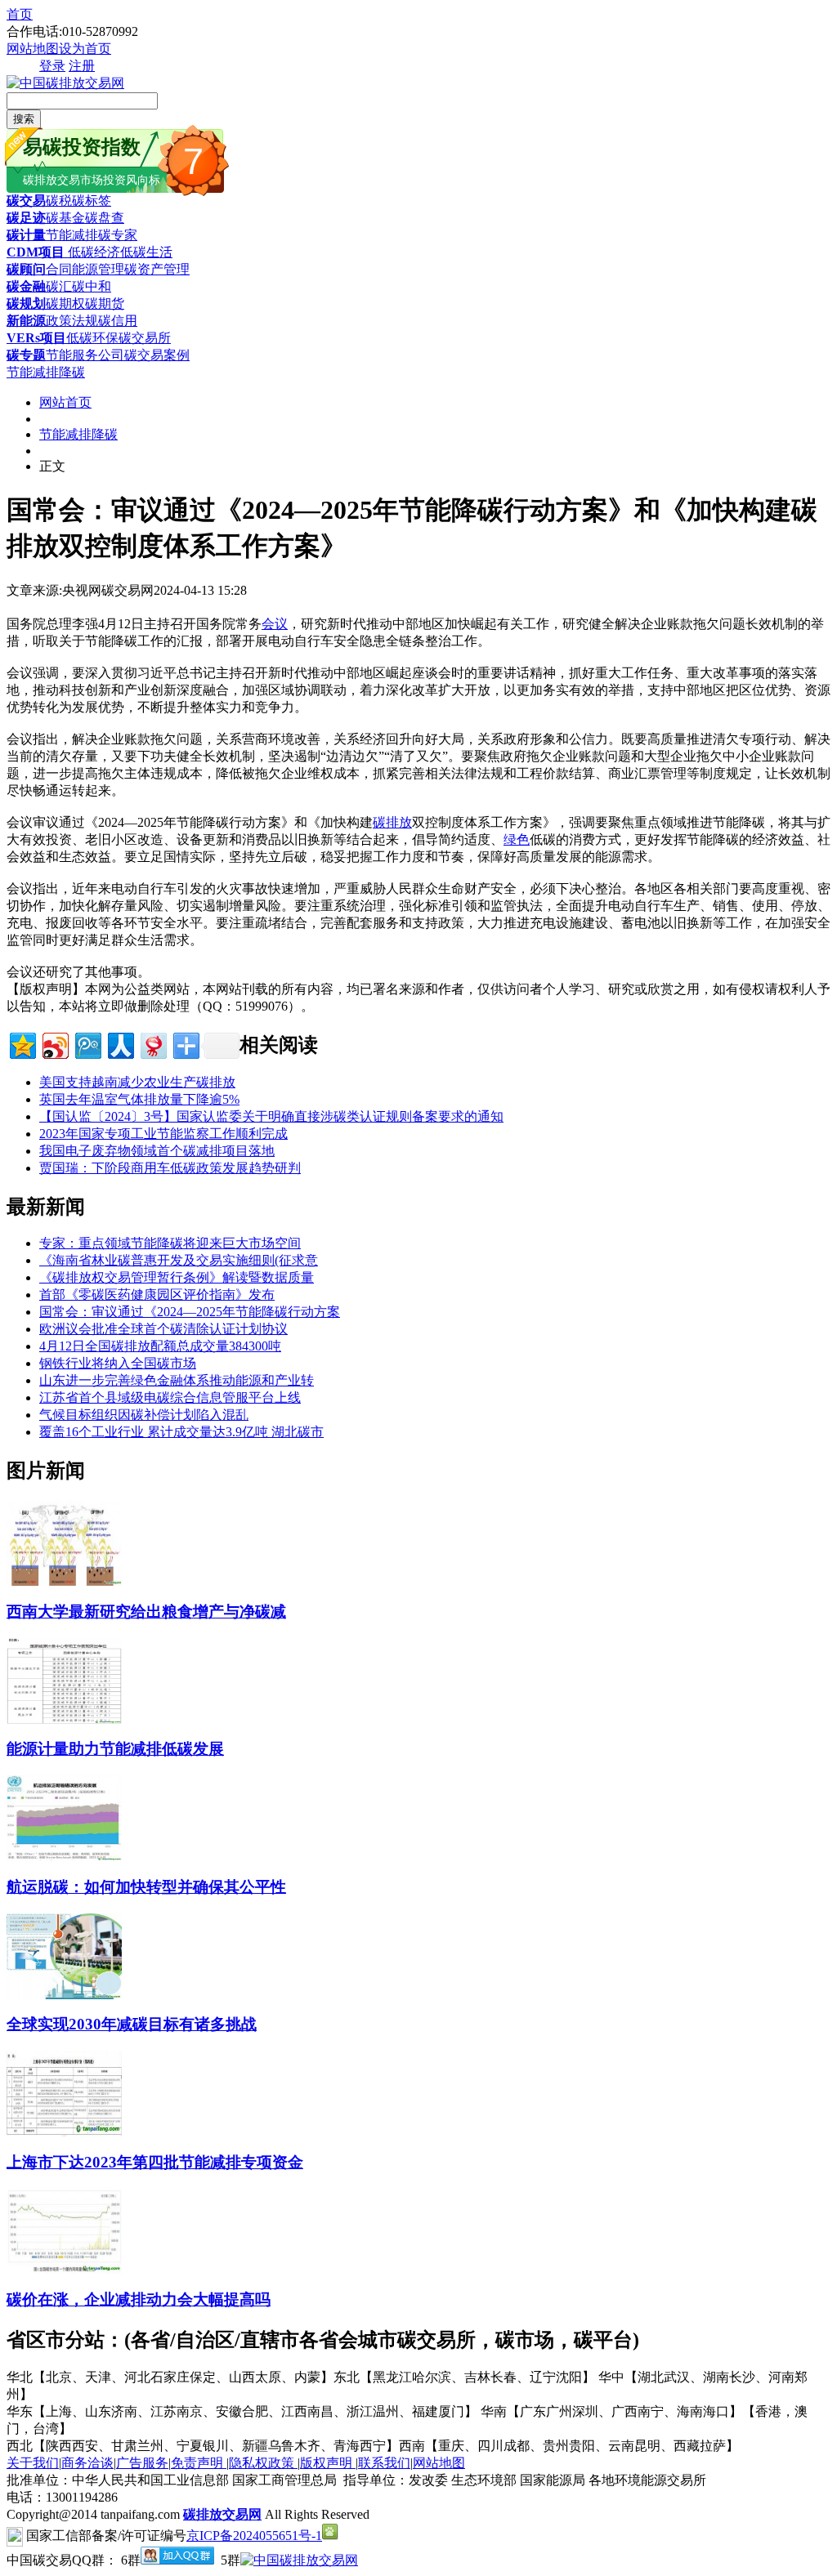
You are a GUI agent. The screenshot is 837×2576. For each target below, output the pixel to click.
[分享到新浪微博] (54, 1044)
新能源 (26, 321)
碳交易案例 (157, 355)
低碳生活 (146, 252)
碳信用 (118, 321)
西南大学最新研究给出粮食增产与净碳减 (146, 1612)
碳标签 (92, 201)
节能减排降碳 (46, 372)
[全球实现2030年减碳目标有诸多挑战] (64, 1995)
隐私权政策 (263, 2463)
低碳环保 (92, 338)
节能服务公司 (85, 355)
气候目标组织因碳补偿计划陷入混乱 (144, 1415)
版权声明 (328, 2463)
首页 (20, 14)
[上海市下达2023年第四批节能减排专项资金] (64, 2132)
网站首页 (65, 402)
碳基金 (65, 218)
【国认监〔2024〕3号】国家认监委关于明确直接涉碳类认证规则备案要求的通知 (271, 1116)
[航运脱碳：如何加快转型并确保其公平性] (64, 1857)
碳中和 (92, 286)
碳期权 (65, 304)
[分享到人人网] (120, 1044)
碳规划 (26, 304)
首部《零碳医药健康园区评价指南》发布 (157, 1295)
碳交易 (26, 201)
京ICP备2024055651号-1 (254, 2536)
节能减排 (72, 235)
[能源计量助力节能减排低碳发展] (64, 1719)
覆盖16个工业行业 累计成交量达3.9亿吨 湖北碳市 (181, 1432)
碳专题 (26, 355)
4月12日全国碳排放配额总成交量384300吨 (160, 1346)
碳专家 (118, 235)
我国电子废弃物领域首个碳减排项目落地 (157, 1151)
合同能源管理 (85, 269)
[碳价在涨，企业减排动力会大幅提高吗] (64, 2269)
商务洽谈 (87, 2463)
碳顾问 (26, 269)
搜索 (24, 119)
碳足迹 (26, 218)
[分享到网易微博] (152, 1044)
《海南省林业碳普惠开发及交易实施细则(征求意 (179, 1260)
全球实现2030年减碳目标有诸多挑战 (132, 2024)
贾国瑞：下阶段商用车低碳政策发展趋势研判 (170, 1168)
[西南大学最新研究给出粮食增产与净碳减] (64, 1581)
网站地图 (33, 49)
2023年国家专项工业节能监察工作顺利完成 (163, 1134)
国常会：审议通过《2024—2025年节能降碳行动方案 (190, 1312)
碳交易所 (145, 338)
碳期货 (105, 304)
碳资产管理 (157, 269)
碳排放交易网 (222, 2514)
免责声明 (199, 2463)
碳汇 (59, 286)
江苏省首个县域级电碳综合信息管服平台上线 (170, 1397)
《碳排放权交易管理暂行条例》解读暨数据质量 (177, 1277)
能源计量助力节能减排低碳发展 (115, 1749)
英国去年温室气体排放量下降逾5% (139, 1099)
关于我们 (33, 2463)
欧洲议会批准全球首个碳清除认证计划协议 (163, 1329)
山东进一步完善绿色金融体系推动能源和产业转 (177, 1380)
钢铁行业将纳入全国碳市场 (118, 1363)
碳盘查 (105, 218)
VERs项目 (36, 338)
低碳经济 (92, 252)
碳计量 (26, 235)
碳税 (59, 201)
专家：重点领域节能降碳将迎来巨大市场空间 (170, 1243)
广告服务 (142, 2463)
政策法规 (72, 321)
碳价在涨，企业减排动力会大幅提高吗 (139, 2299)
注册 (82, 66)
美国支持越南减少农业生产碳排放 (137, 1082)
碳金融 (26, 286)
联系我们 (384, 2463)
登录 (52, 66)
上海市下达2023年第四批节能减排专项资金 (155, 2162)
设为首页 (85, 49)
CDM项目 (36, 252)
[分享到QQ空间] (22, 1044)
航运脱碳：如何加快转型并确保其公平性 (146, 1887)
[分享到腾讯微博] (87, 1044)
